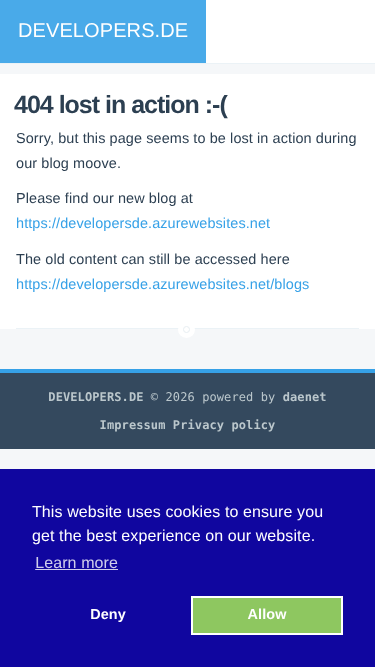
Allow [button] (267, 615)
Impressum (133, 425)
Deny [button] (108, 615)
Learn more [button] (76, 563)
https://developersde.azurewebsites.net (143, 224)
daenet (305, 397)
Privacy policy (224, 425)
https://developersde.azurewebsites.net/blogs (162, 285)
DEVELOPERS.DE (103, 31)
